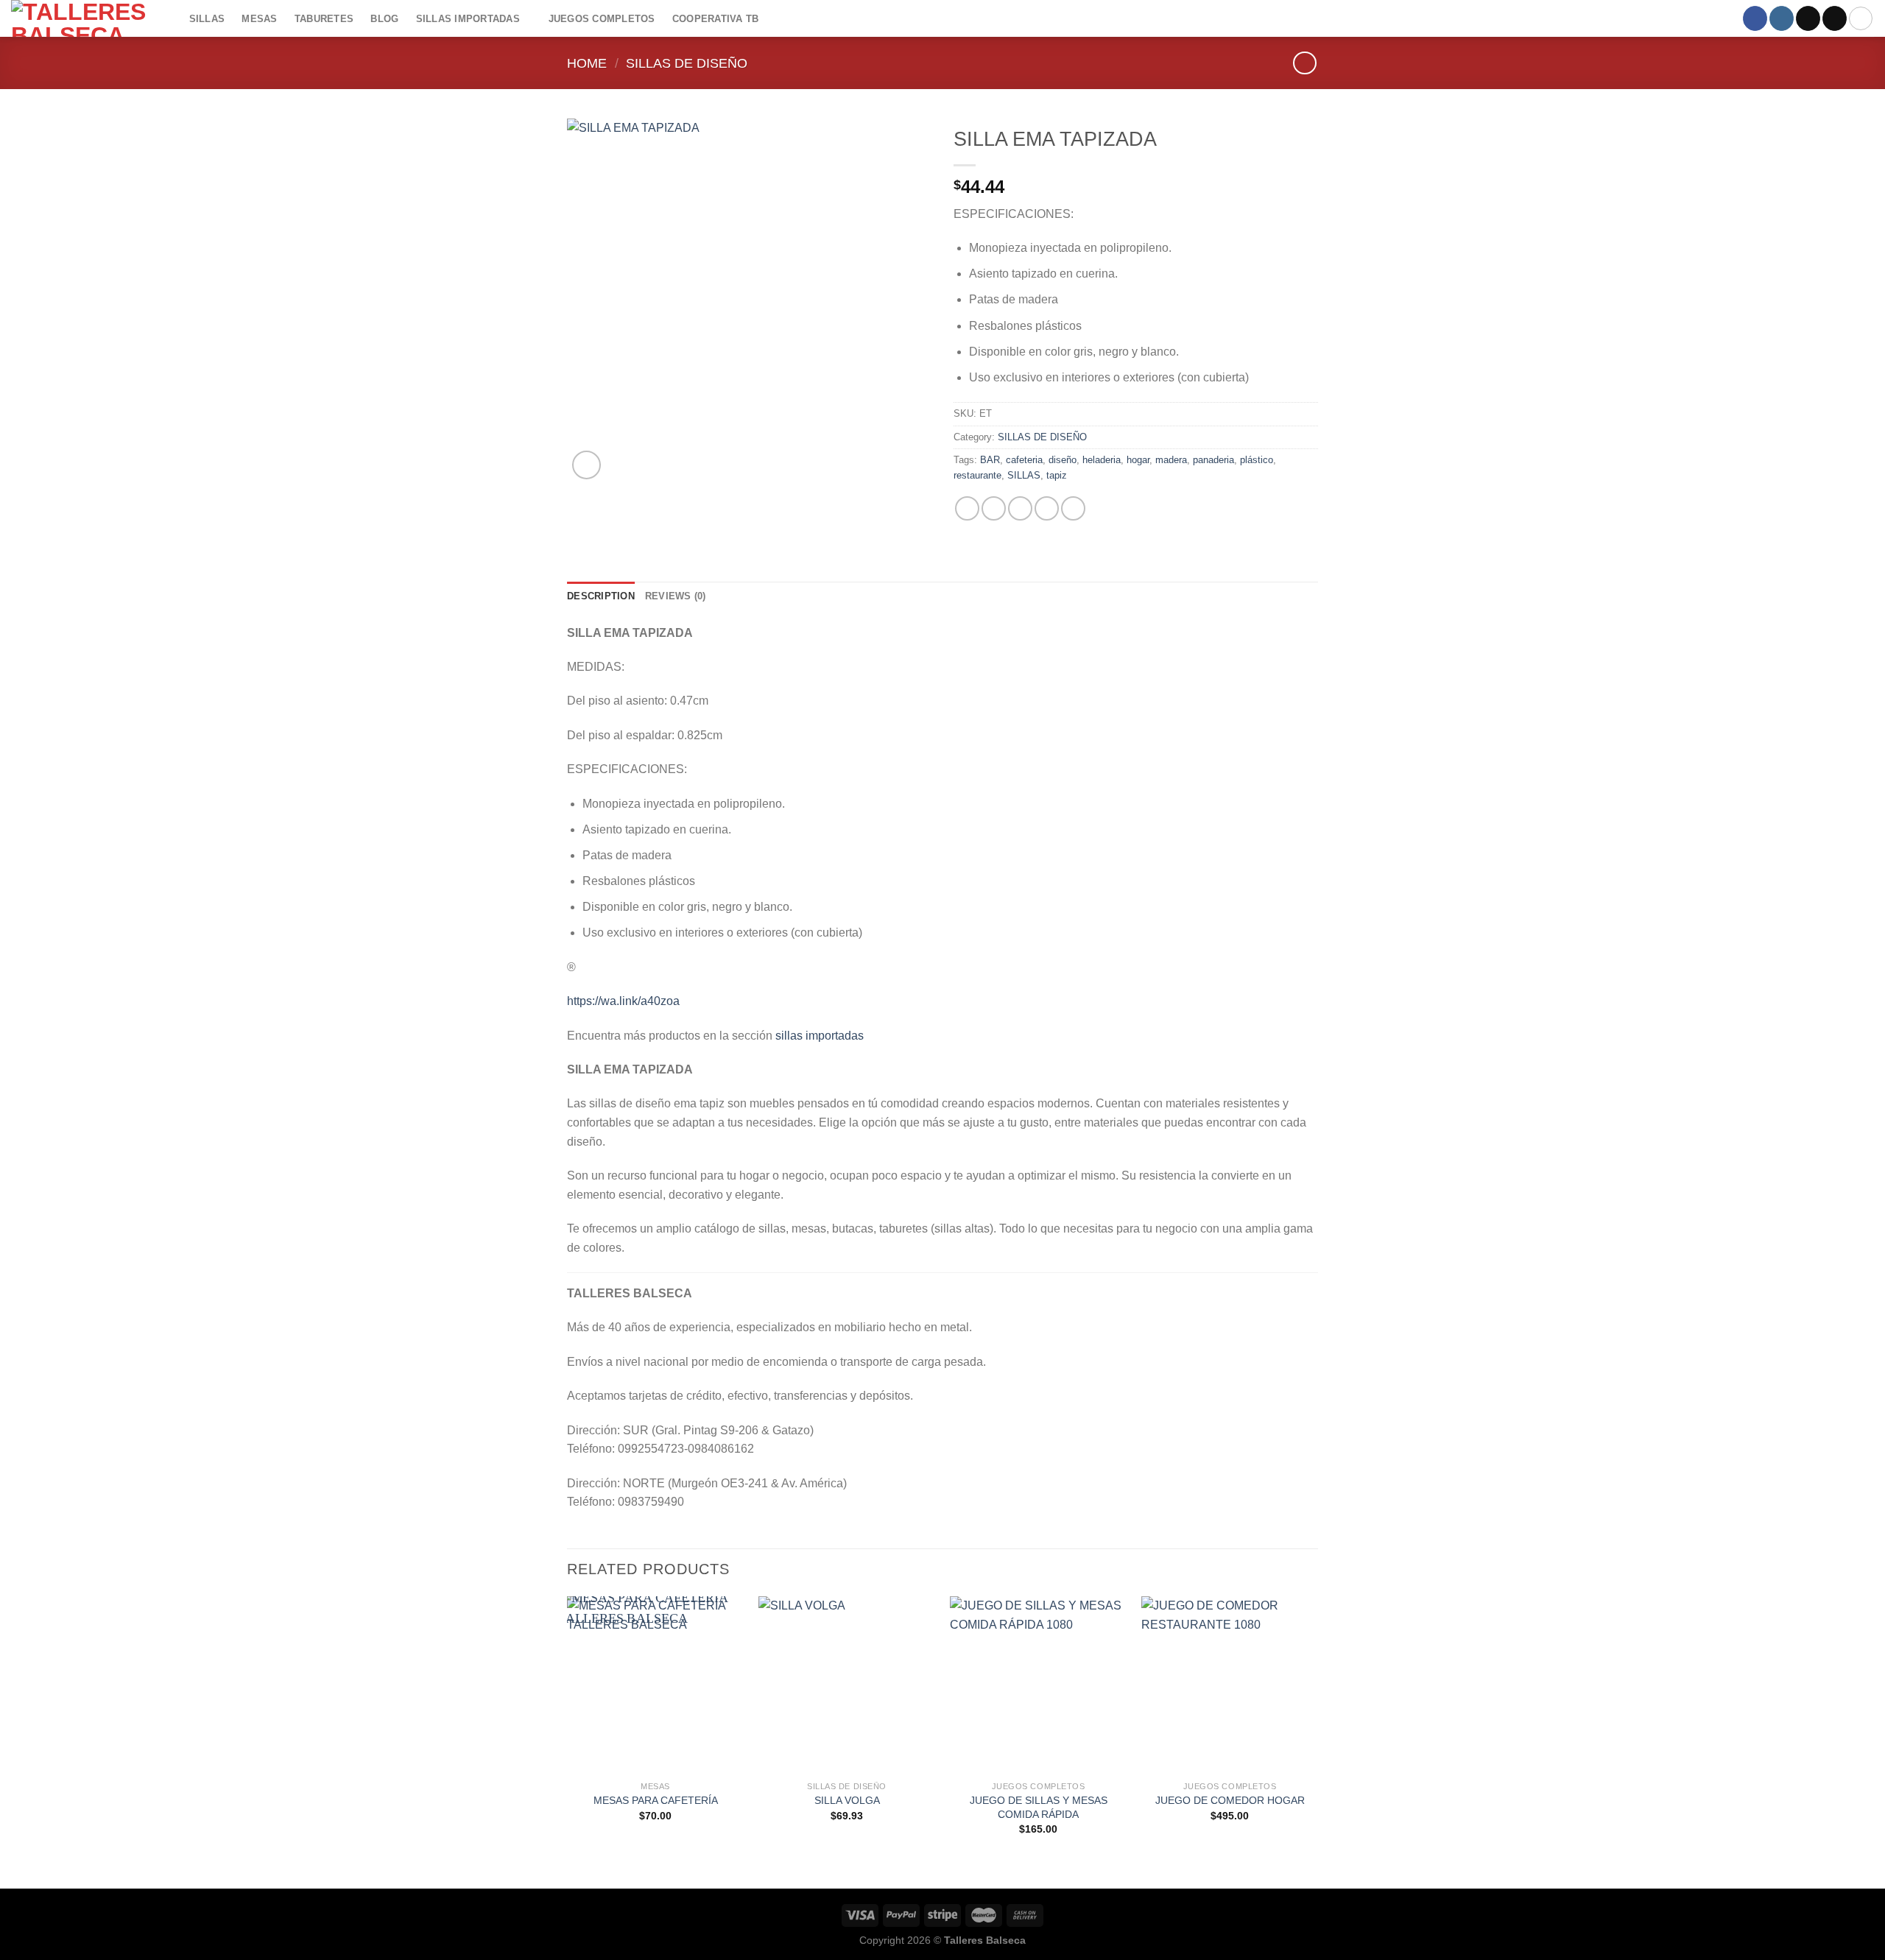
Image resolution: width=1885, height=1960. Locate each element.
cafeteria (1024, 460)
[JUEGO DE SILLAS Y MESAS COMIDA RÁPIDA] (1038, 1685)
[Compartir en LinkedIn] (1073, 508)
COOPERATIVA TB (716, 19)
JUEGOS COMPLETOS (602, 19)
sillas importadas (820, 1036)
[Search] (1861, 18)
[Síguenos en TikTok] (1808, 18)
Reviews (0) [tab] (676, 596)
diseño (1063, 460)
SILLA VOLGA (847, 1800)
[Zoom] (586, 465)
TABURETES (324, 19)
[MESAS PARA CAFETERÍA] (655, 1685)
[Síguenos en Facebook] (1755, 18)
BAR (990, 460)
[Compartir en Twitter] (994, 508)
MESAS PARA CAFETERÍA (656, 1800)
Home (587, 63)
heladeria (1102, 460)
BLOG (384, 19)
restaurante (977, 475)
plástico (1257, 460)
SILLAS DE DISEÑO (687, 63)
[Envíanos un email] (1835, 18)
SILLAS (207, 19)
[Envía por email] (1020, 508)
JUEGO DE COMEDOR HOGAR (1230, 1800)
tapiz (1057, 475)
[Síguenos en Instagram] (1782, 18)
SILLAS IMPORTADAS (468, 19)
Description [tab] (601, 596)
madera (1171, 460)
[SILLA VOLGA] (847, 1685)
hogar (1138, 460)
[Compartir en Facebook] (967, 508)
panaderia (1213, 460)
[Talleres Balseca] (85, 18)
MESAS (259, 19)
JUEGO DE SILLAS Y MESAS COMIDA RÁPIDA (1039, 1807)
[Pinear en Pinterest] (1047, 508)
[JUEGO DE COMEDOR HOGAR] (1230, 1685)
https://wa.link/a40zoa (623, 1001)
